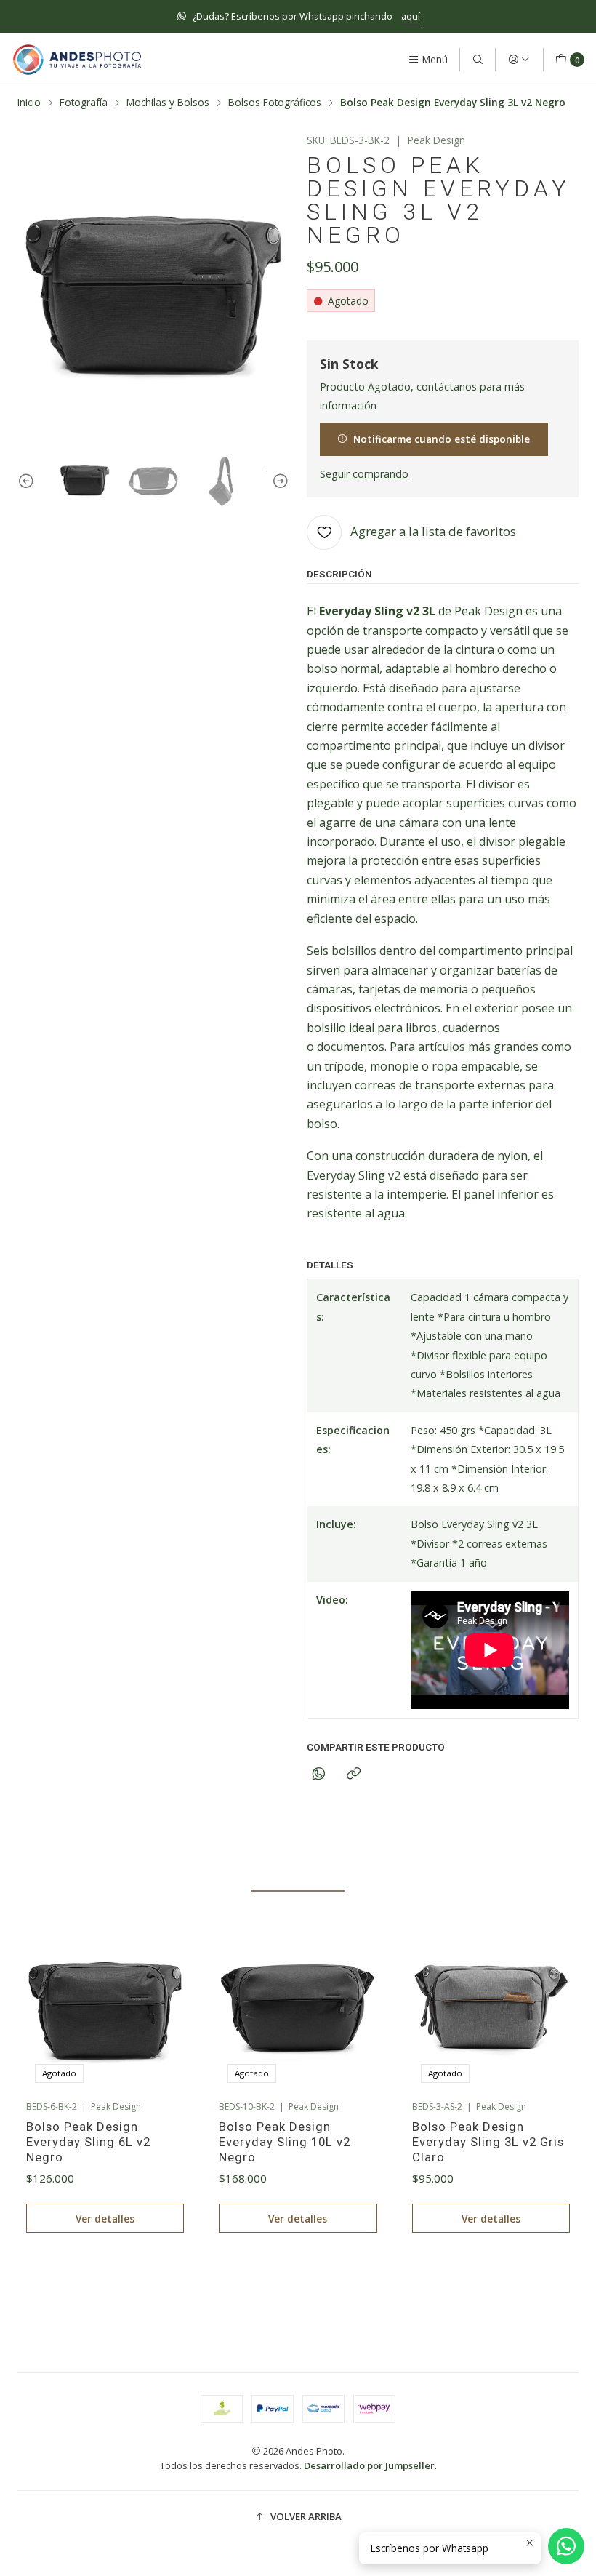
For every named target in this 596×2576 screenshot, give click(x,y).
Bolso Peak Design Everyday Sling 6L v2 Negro (88, 2142)
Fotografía (84, 103)
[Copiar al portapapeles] (354, 1774)
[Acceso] (519, 60)
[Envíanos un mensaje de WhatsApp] (566, 2546)
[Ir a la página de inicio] (77, 60)
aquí (411, 16)
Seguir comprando (364, 474)
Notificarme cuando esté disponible (442, 439)
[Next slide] (278, 482)
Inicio (29, 103)
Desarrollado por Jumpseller (369, 2465)
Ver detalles (105, 2219)
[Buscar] (478, 60)
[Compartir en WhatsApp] (319, 1774)
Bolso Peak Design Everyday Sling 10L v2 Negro (285, 2142)
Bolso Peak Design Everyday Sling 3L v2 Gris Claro (488, 2142)
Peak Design (436, 140)
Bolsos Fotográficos (275, 103)
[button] (206, 2283)
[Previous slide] (28, 482)
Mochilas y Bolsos (168, 103)
